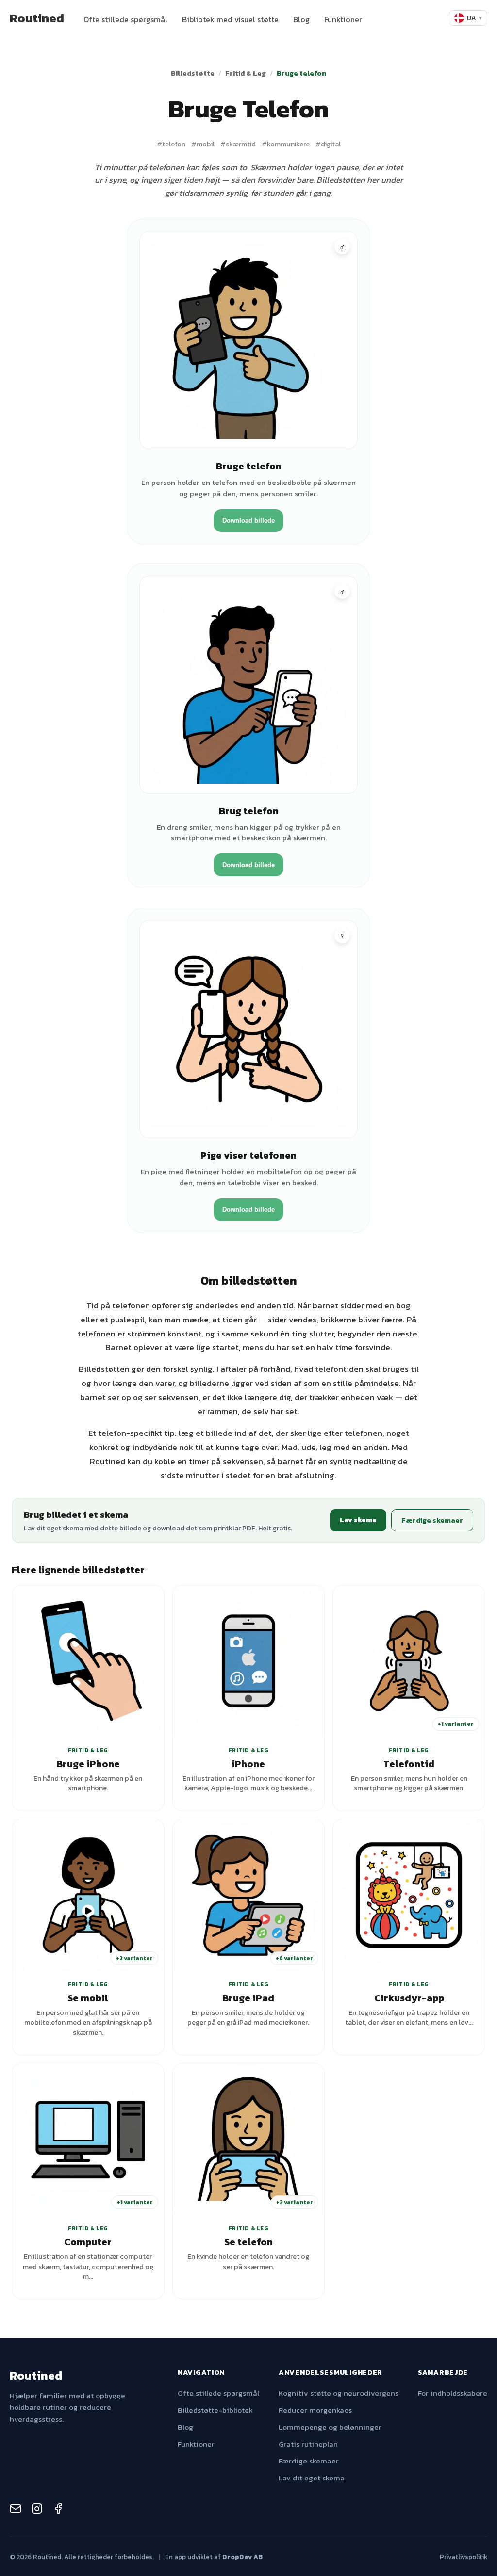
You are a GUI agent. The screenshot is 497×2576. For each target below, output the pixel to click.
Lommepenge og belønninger (330, 2427)
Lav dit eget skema (312, 2478)
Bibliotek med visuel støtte (230, 19)
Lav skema (358, 1520)
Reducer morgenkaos (315, 2410)
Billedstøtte (193, 73)
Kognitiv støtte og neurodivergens (339, 2393)
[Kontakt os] (16, 2510)
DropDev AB (242, 2557)
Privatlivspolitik (464, 2557)
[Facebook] (58, 2510)
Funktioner (343, 19)
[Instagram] (37, 2510)
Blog (301, 19)
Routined (37, 18)
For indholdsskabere (453, 2393)
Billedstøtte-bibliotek (215, 2410)
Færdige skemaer (432, 1520)
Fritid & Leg (246, 73)
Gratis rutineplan (308, 2444)
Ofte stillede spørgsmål (125, 19)
